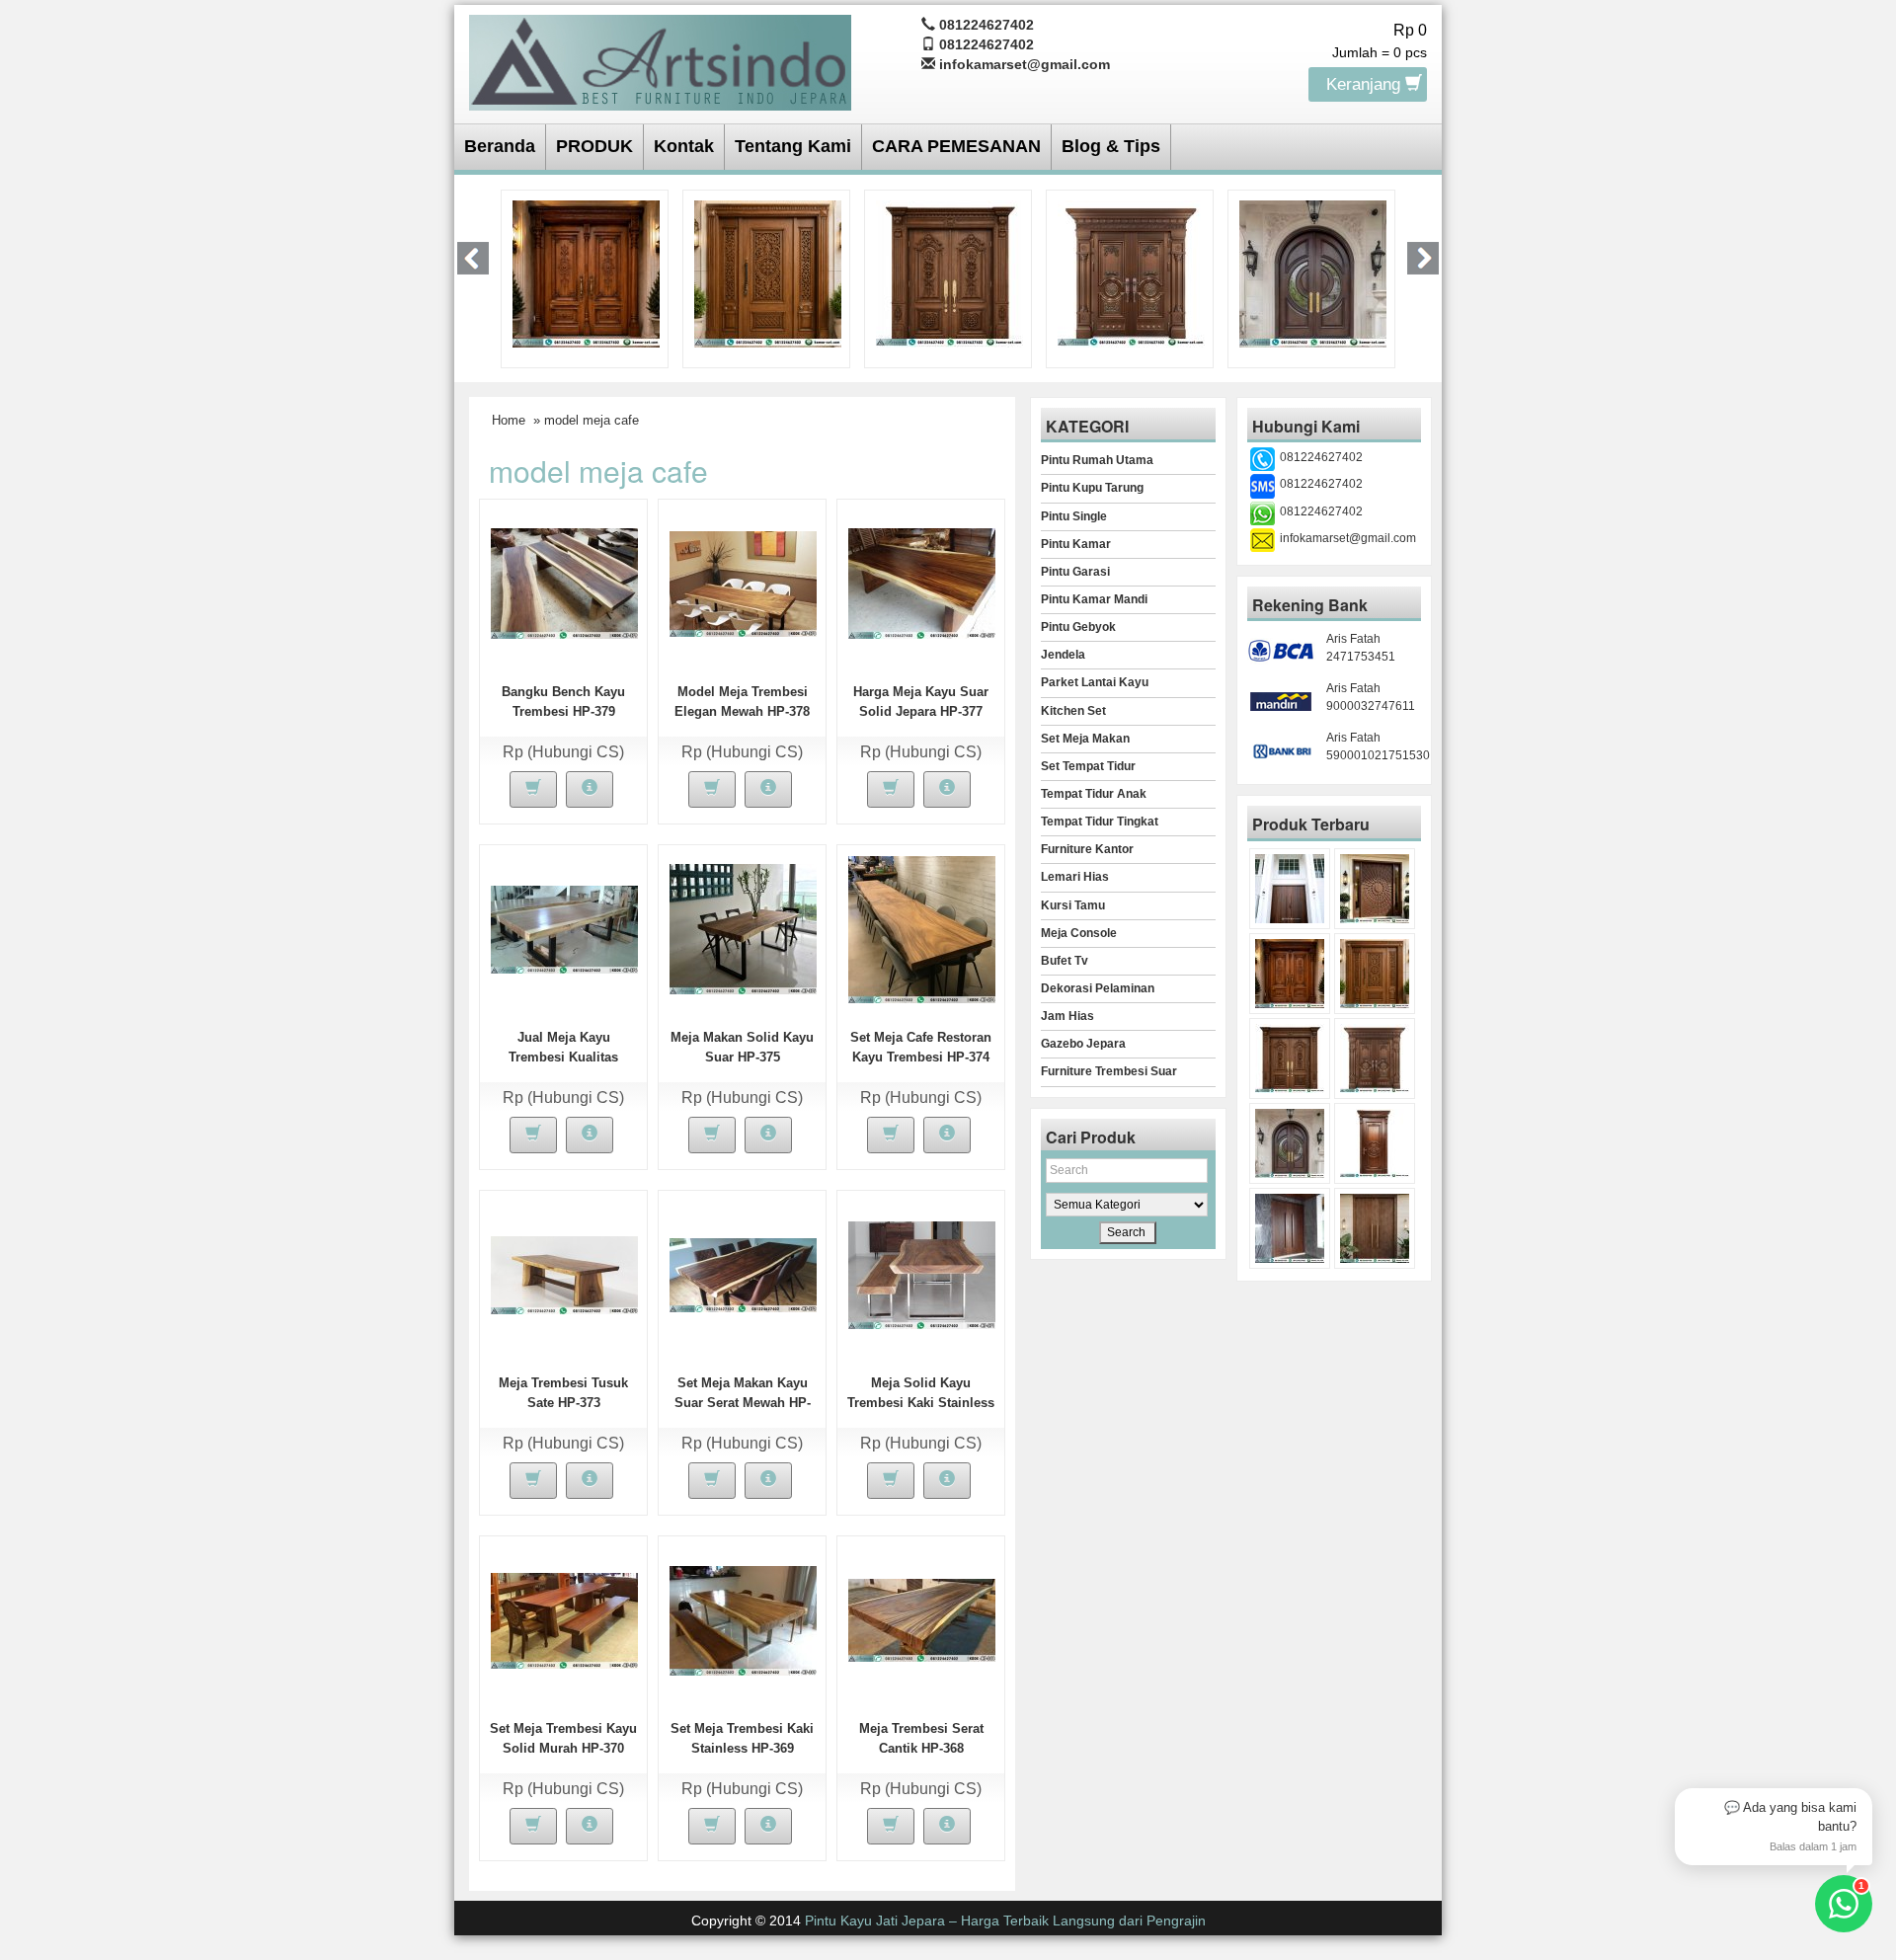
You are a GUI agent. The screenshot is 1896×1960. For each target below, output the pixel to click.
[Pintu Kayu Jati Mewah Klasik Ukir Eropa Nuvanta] (949, 273)
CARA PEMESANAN (956, 146)
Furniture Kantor (1087, 849)
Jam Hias (1067, 1016)
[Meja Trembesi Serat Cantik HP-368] (922, 1619)
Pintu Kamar (1076, 544)
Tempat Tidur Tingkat (1100, 822)
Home (509, 420)
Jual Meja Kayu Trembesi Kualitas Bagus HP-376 (563, 1057)
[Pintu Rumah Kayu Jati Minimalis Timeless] (1290, 889)
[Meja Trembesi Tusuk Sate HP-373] (564, 1274)
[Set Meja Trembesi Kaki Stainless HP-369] (743, 1619)
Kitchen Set (1073, 711)
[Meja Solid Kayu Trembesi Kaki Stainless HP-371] (922, 1274)
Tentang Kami (793, 146)
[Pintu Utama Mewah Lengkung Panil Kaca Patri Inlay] (1131, 273)
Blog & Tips (1111, 146)
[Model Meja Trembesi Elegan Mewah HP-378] (743, 583)
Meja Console (1079, 933)
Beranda (500, 146)
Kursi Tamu (1073, 905)
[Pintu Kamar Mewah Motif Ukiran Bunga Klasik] (1375, 1143)
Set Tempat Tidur (1088, 766)
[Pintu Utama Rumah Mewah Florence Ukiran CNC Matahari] (1375, 889)
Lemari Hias (1075, 877)
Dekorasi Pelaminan (1098, 988)
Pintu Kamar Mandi (1094, 599)
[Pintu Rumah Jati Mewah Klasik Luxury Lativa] (768, 273)
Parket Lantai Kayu (1095, 682)
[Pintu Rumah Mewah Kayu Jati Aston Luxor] (1290, 974)
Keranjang (1366, 84)
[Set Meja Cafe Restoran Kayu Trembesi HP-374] (922, 928)
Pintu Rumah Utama (1097, 460)
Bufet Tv (1065, 961)
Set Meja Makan (1085, 739)
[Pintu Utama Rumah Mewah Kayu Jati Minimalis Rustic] (1375, 1228)
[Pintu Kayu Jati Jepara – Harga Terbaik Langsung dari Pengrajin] (660, 60)
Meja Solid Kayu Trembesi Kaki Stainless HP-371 (921, 1403)
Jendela (1063, 655)
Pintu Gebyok (1078, 627)
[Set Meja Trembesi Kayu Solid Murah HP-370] (564, 1619)
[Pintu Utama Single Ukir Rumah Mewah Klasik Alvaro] (586, 273)
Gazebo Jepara (1083, 1044)
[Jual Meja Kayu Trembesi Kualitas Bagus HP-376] (564, 928)
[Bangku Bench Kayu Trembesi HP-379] (564, 583)
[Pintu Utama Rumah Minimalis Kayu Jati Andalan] (1313, 273)
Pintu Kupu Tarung (1092, 488)
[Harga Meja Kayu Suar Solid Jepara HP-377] (922, 583)
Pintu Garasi (1075, 572)
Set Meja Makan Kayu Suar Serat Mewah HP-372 (743, 1403)
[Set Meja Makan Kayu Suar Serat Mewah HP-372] (743, 1274)
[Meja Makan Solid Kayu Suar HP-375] (743, 928)
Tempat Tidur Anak (1094, 794)
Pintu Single (1074, 516)
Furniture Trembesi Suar (1109, 1071)
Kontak (684, 146)
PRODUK (594, 146)
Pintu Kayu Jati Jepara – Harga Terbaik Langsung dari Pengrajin (1005, 1921)
